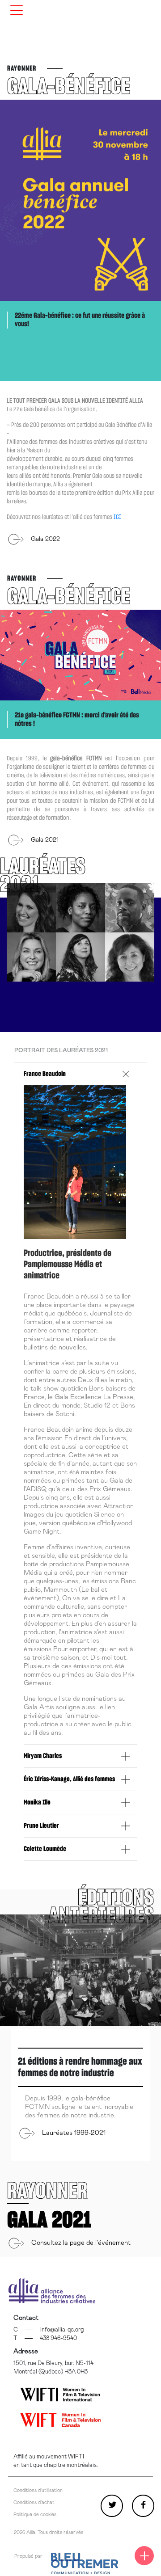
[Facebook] (143, 2506)
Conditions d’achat (34, 2502)
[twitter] (112, 2506)
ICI (117, 517)
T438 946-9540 (45, 2338)
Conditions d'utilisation (38, 2490)
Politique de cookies (35, 2515)
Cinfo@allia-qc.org (49, 2330)
